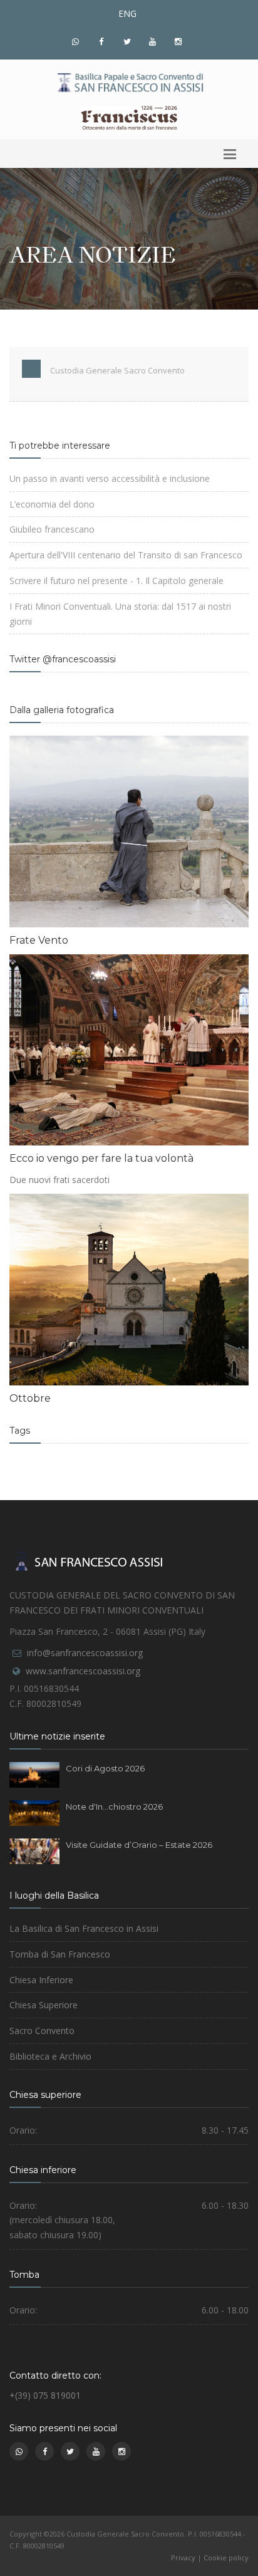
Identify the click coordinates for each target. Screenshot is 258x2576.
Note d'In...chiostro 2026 (114, 1807)
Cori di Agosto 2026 (105, 1768)
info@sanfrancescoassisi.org (85, 1653)
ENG (127, 13)
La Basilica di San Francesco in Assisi (84, 1928)
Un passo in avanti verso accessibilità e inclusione (110, 478)
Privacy (183, 2558)
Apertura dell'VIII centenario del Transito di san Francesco (126, 555)
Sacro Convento (42, 2031)
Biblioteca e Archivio (50, 2056)
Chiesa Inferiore (41, 1980)
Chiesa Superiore (44, 2005)
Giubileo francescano (52, 529)
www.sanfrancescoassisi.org (83, 1671)
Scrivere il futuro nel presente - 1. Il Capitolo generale (116, 581)
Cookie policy (226, 2558)
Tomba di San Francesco (60, 1954)
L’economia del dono (52, 504)
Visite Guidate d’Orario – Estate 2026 (139, 1845)
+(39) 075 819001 (45, 2395)
